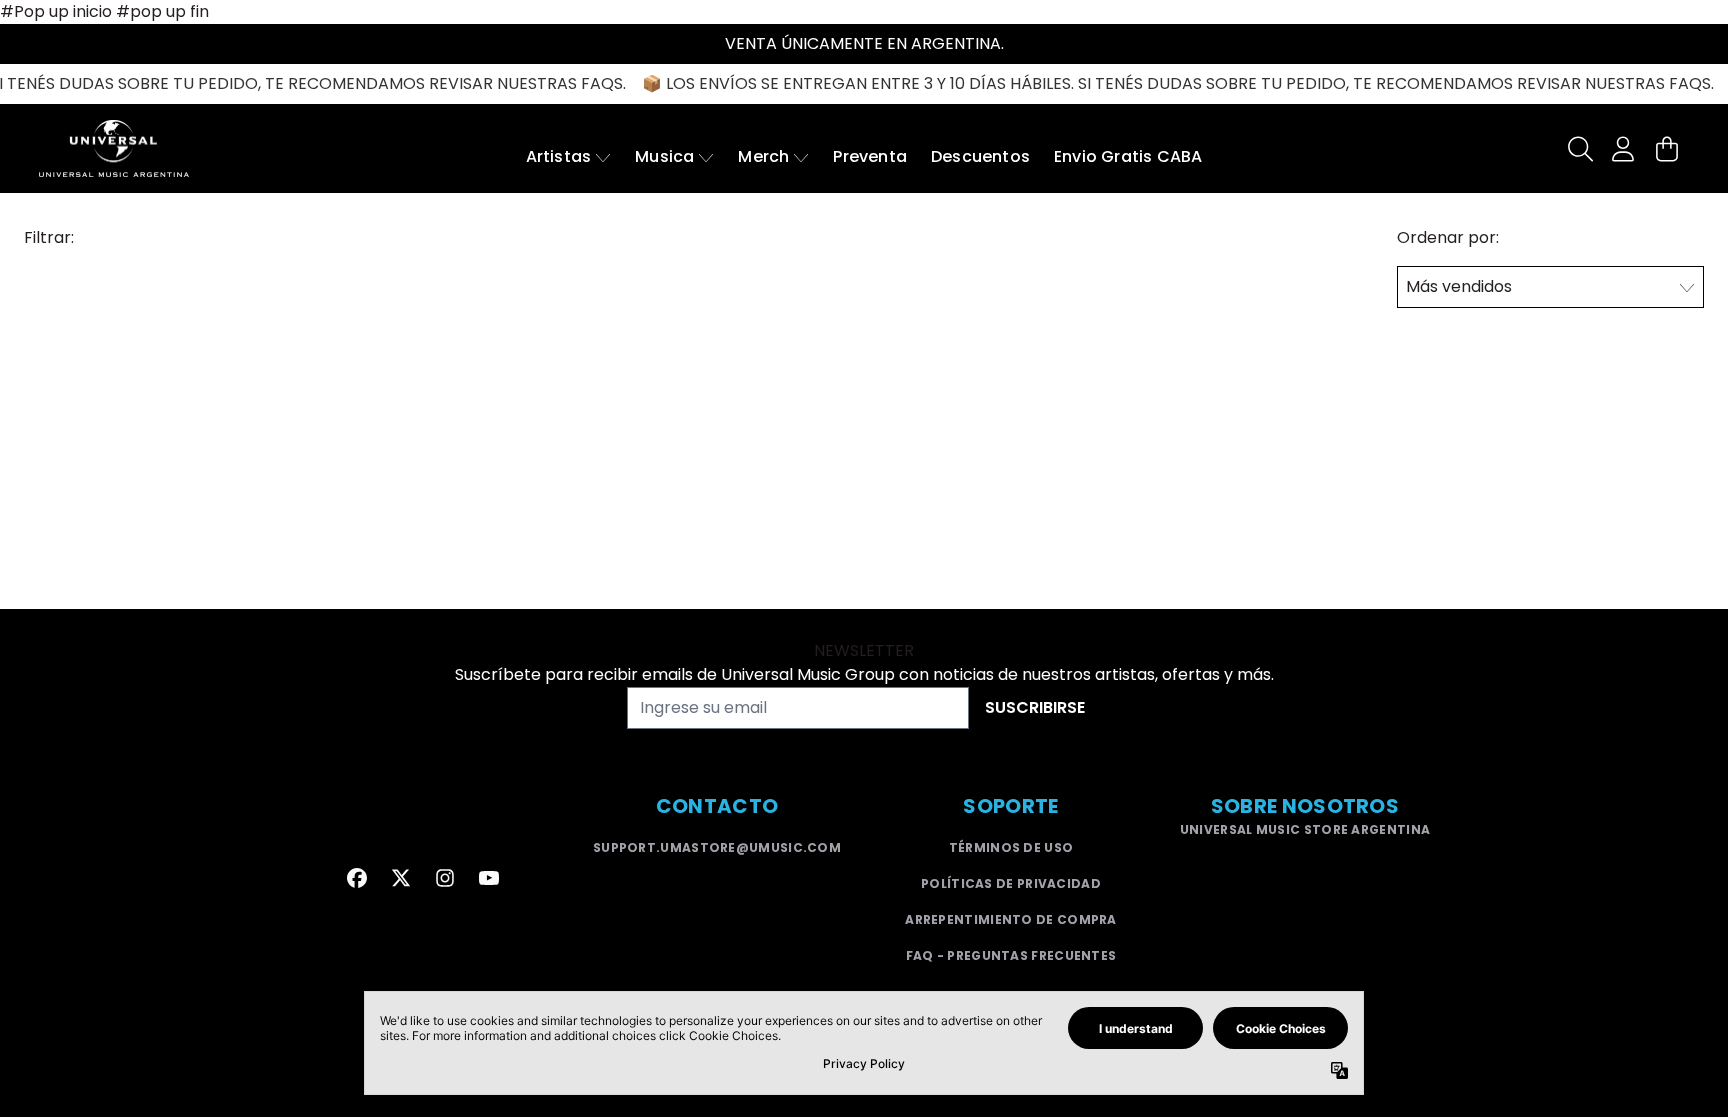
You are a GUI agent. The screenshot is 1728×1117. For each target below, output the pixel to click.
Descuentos (980, 156)
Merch (763, 156)
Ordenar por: (1448, 237)
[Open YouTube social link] (489, 878)
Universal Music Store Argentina (1305, 829)
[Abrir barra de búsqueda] (1579, 149)
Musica (664, 156)
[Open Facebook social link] (357, 878)
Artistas (559, 156)
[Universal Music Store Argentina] (114, 148)
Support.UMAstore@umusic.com (717, 847)
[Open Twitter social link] (401, 878)
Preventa (870, 156)
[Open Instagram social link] (445, 878)
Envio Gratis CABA (1128, 156)
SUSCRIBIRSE (1035, 707)
